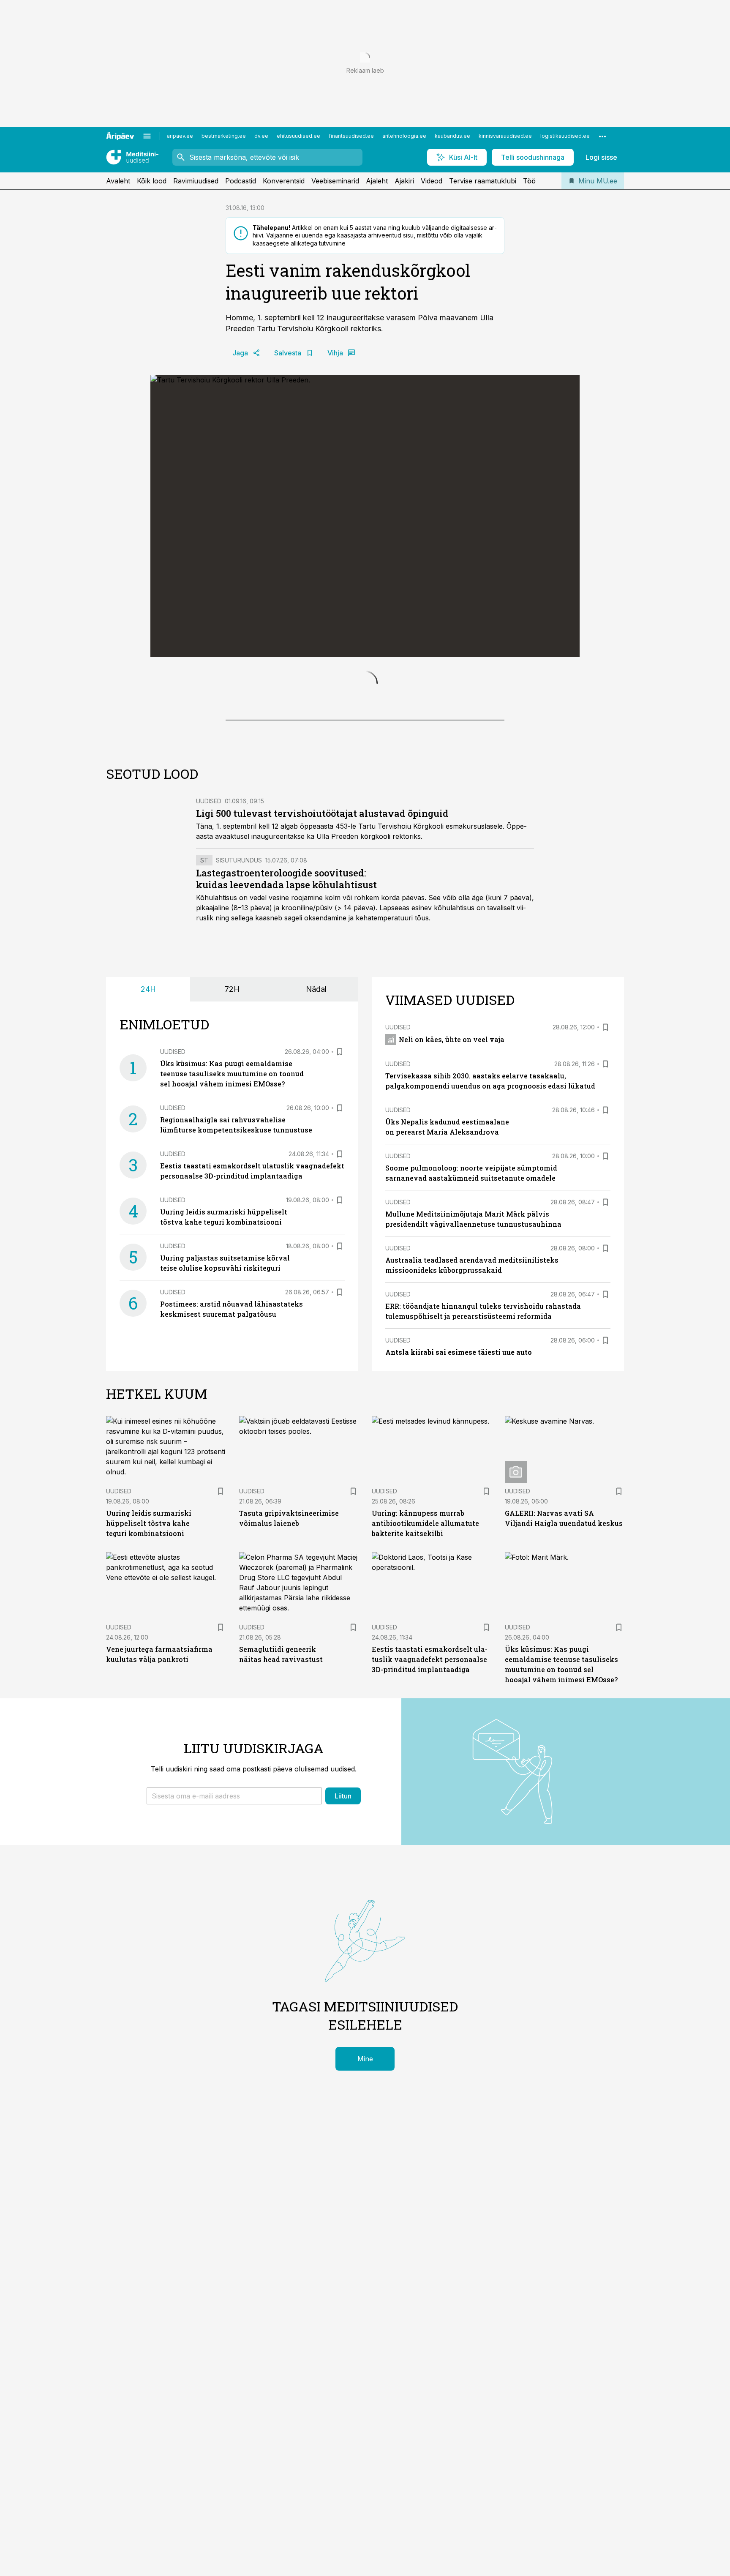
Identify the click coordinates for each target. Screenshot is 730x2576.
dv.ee (261, 136)
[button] (234, 1980)
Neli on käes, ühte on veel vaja (452, 1223)
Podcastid (241, 181)
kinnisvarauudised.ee (505, 136)
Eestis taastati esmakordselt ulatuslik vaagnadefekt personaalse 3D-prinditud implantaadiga (430, 1843)
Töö (529, 181)
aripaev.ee (180, 136)
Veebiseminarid (335, 181)
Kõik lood (152, 181)
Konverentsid (284, 181)
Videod (432, 181)
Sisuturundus (239, 1044)
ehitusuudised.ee (298, 136)
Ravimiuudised (196, 181)
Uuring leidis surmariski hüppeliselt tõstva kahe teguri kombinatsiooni (149, 1707)
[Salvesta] (340, 1236)
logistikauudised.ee (565, 136)
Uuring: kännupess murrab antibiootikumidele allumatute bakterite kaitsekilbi (425, 1707)
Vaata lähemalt (298, 875)
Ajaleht (377, 181)
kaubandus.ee (452, 136)
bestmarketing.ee (224, 136)
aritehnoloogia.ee (404, 136)
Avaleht (118, 181)
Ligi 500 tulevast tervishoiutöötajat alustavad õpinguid (322, 997)
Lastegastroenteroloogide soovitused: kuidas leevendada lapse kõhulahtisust (286, 1063)
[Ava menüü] (147, 136)
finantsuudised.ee (351, 136)
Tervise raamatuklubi (483, 181)
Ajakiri (404, 181)
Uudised (209, 985)
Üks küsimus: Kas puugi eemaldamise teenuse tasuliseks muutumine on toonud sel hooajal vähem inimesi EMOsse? (232, 1257)
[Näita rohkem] (602, 136)
